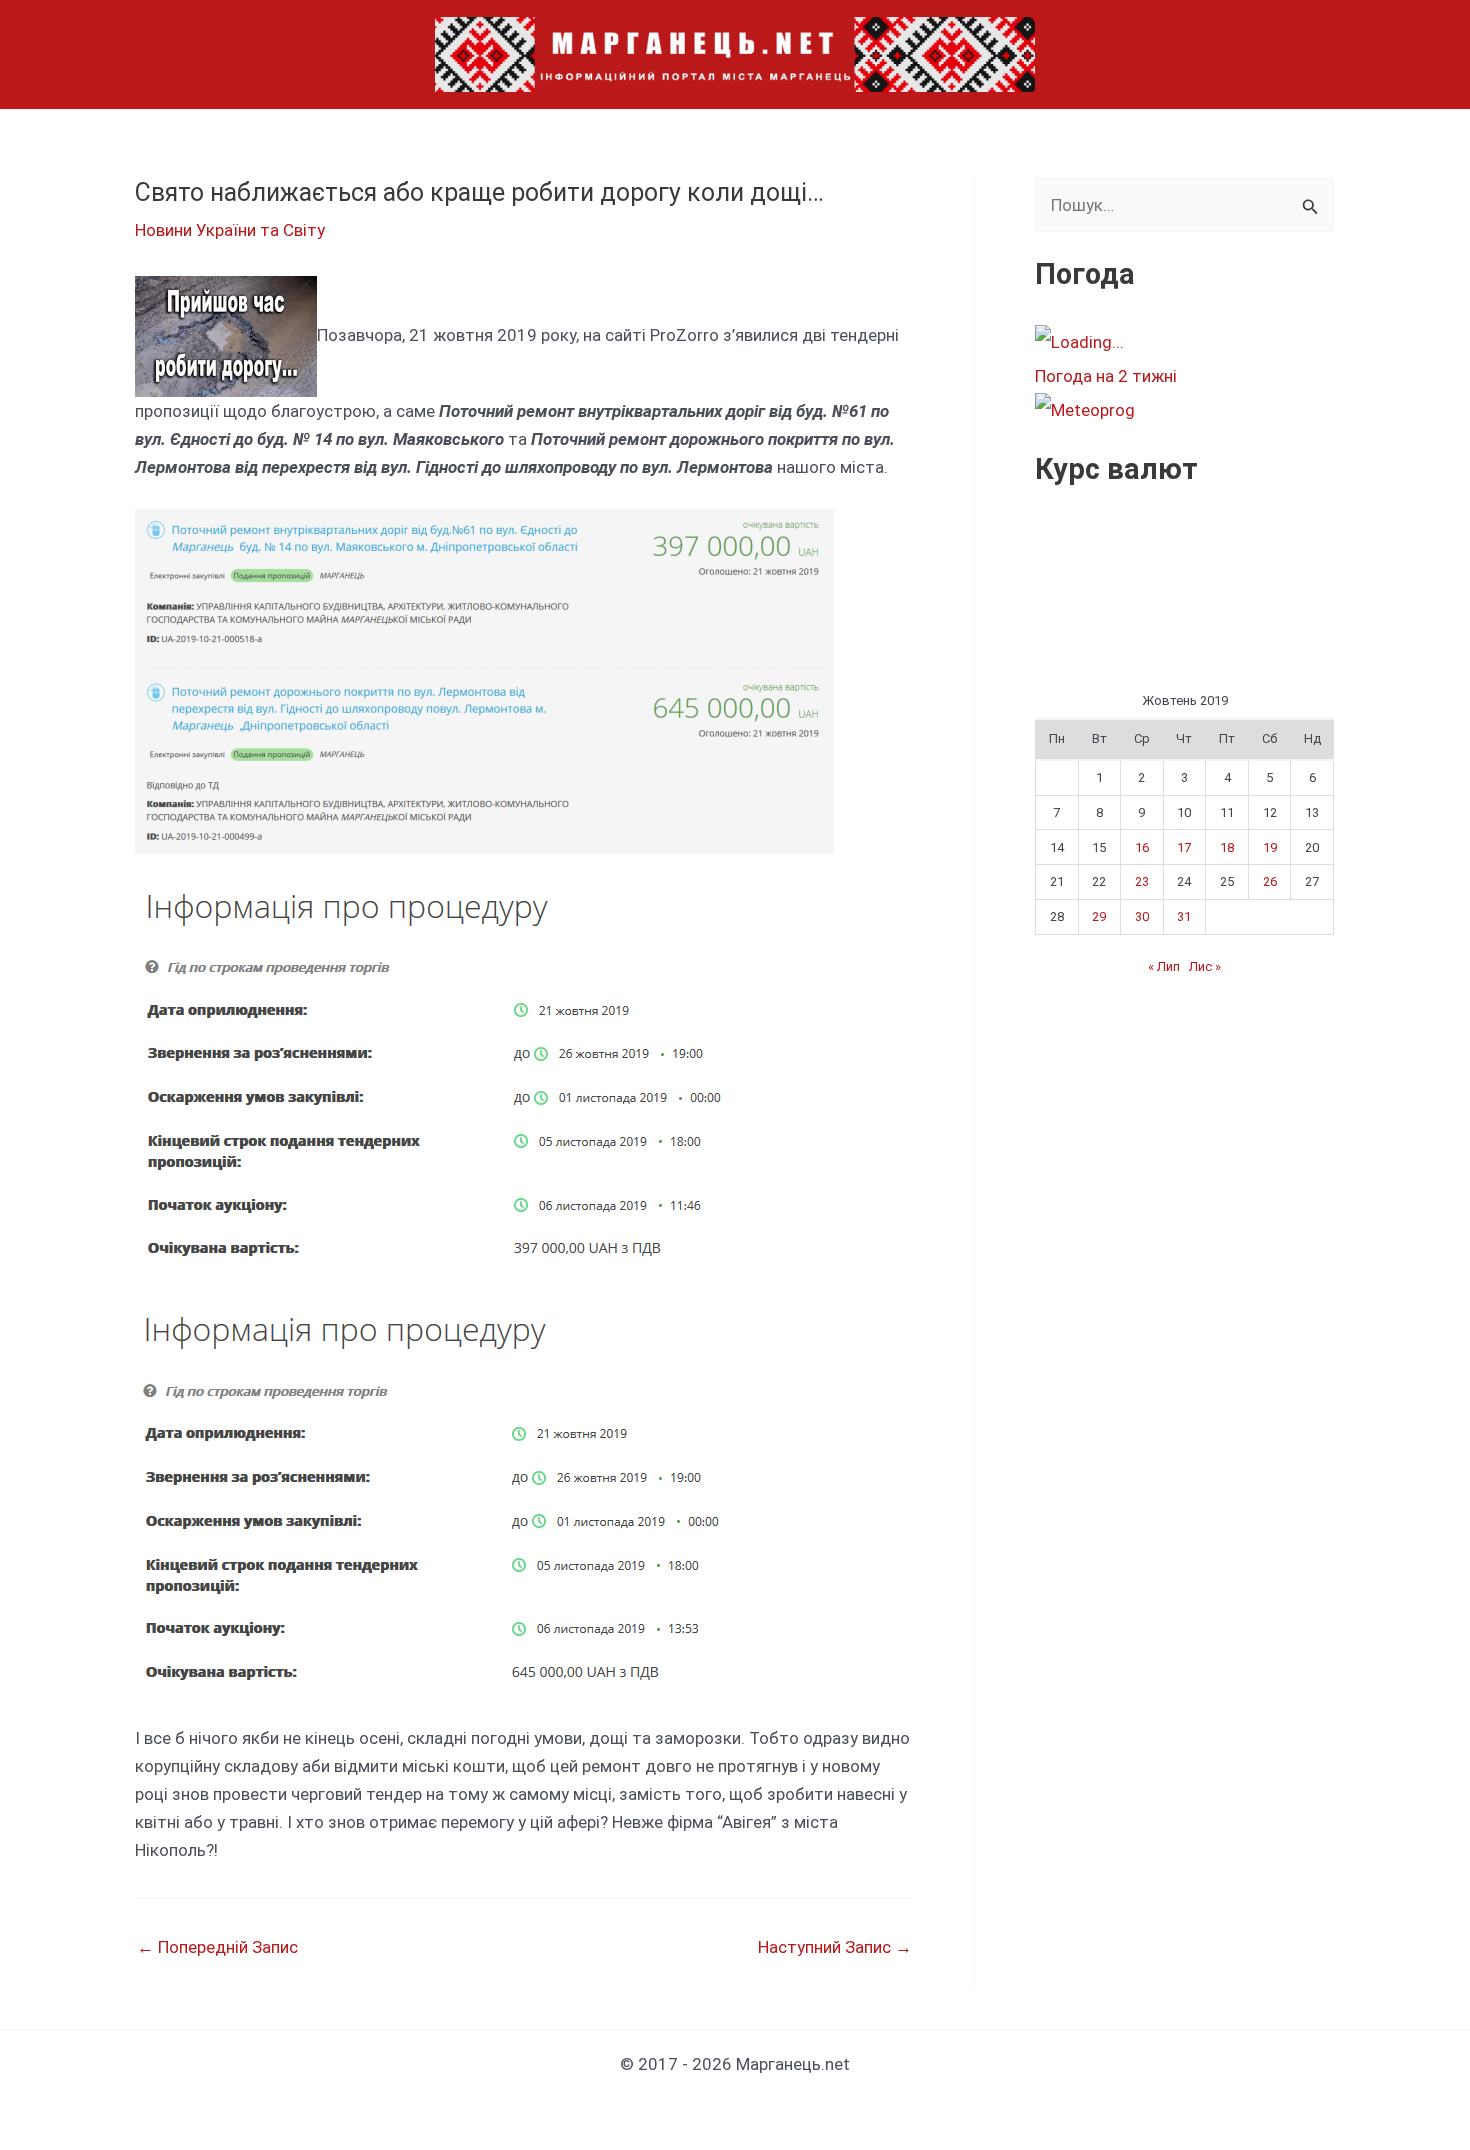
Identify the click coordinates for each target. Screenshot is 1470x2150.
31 (1184, 916)
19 (1270, 847)
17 (1184, 847)
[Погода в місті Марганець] (1184, 342)
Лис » (1205, 966)
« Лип (1164, 966)
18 (1227, 847)
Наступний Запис (835, 1947)
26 (1270, 881)
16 (1142, 847)
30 (1142, 916)
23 (1142, 881)
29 (1099, 916)
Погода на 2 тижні (1106, 376)
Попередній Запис (217, 1947)
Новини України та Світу (230, 230)
